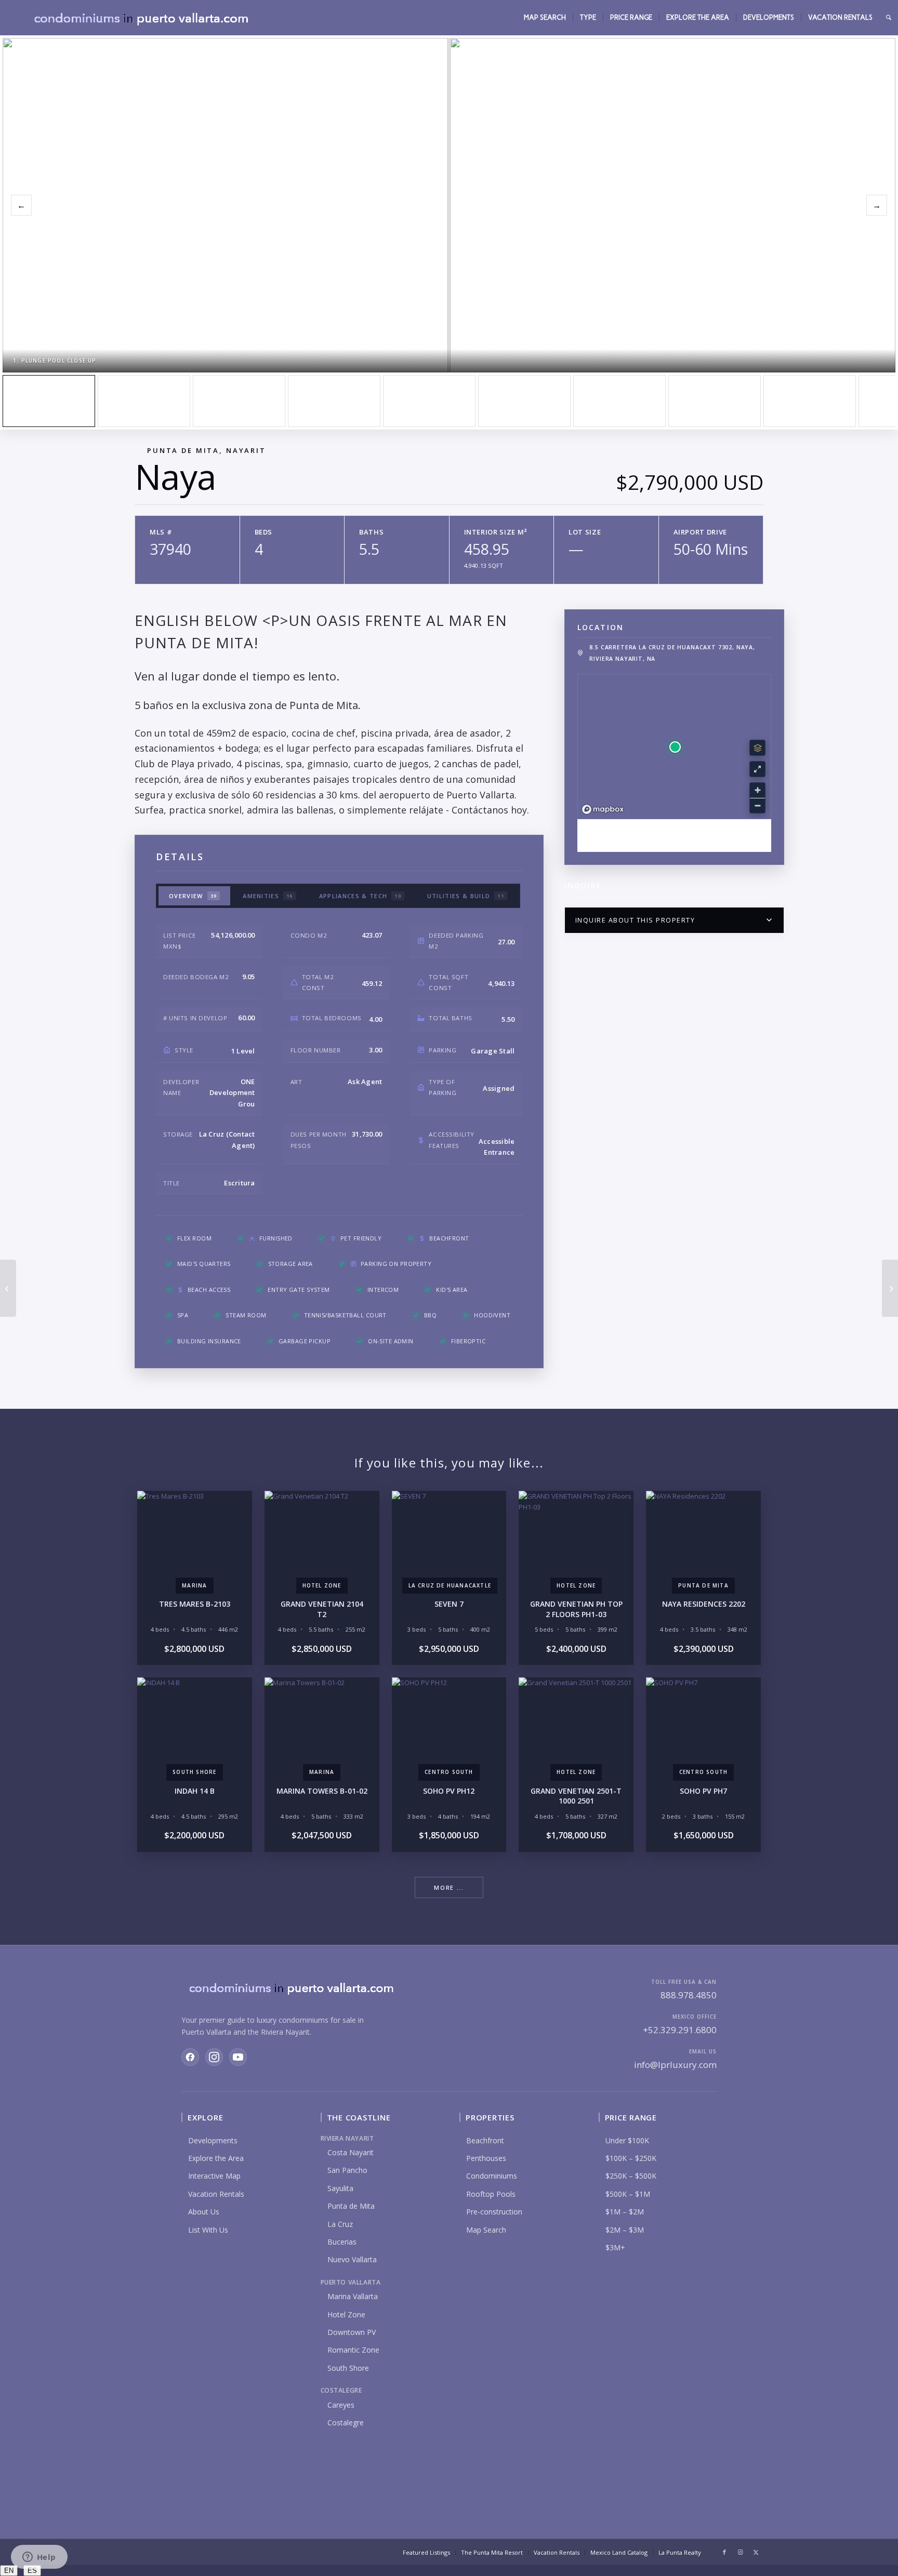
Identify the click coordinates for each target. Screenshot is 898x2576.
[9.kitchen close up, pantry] (810, 401)
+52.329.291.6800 (680, 2030)
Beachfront (485, 2140)
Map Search (486, 2230)
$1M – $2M (625, 2212)
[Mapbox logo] (603, 810)
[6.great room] (524, 401)
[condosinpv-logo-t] (140, 18)
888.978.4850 (689, 1995)
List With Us (208, 2230)
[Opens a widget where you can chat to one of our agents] (39, 2558)
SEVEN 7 (449, 1604)
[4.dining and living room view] (334, 401)
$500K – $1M (628, 2194)
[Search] (889, 18)
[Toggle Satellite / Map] (757, 748)
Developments (213, 2140)
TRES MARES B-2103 (195, 1604)
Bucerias (342, 2242)
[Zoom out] (757, 805)
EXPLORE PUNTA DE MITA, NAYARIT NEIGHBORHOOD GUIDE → (674, 835)
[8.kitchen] (715, 401)
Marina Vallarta (353, 2296)
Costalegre (346, 2422)
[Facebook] (190, 2057)
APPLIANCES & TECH (360, 896)
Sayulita (340, 2188)
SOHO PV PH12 (449, 1791)
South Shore (348, 2368)
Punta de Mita (351, 2206)
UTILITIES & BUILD (466, 896)
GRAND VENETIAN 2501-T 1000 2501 (576, 1796)
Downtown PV (352, 2332)
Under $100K (627, 2140)
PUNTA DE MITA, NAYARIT (207, 450)
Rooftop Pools (491, 2194)
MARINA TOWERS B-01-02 (322, 1791)
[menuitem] (545, 18)
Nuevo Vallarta (352, 2259)
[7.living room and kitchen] (619, 401)
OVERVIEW (193, 896)
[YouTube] (238, 2057)
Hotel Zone (346, 2314)
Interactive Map (214, 2176)
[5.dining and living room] (429, 401)
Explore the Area (216, 2158)
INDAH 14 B (195, 1791)
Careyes (341, 2405)
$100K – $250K (631, 2158)
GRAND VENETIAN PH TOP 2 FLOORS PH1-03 (576, 1609)
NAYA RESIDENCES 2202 (704, 1604)
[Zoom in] (757, 790)
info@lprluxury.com (675, 2065)
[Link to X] (756, 2552)
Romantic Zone (353, 2350)
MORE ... (449, 1887)
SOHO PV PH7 (703, 1791)
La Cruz (340, 2224)
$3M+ (615, 2247)
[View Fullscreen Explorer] (757, 769)
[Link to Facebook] (724, 2552)
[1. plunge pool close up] (49, 401)
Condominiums (492, 2176)
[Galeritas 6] (8, 1288)
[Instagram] (214, 2057)
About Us (204, 2212)
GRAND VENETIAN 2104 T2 (322, 1609)
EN (9, 2571)
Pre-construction (494, 2212)
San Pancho (347, 2170)
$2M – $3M (625, 2230)
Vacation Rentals (216, 2194)
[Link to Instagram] (740, 2552)
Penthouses (486, 2158)
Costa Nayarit (351, 2152)
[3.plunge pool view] (239, 401)
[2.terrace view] (144, 401)
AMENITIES (268, 896)
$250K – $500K (631, 2176)
